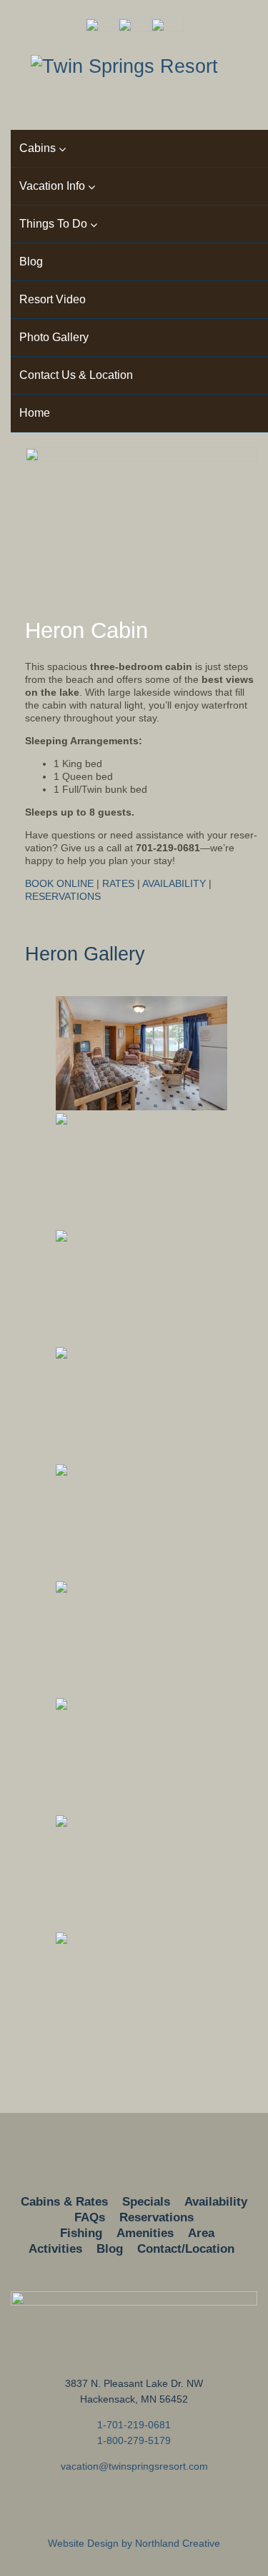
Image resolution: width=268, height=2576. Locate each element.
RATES (118, 883)
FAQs (90, 2217)
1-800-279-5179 (134, 2440)
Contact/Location (186, 2249)
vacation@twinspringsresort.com (134, 2466)
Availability (216, 2202)
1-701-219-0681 (134, 2425)
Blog (110, 2249)
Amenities (145, 2233)
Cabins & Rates (64, 2202)
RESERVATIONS (63, 896)
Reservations (157, 2217)
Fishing (81, 2233)
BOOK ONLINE (59, 883)
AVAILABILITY (174, 883)
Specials (146, 2202)
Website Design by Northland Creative (134, 2543)
